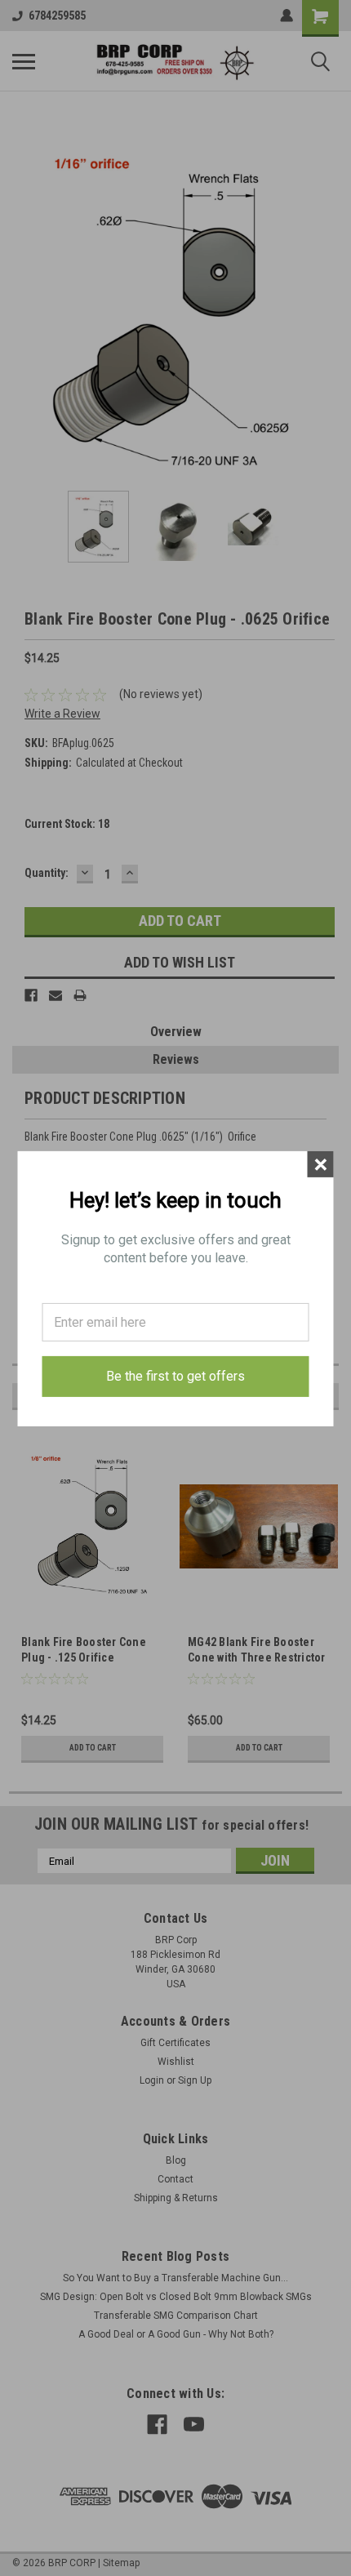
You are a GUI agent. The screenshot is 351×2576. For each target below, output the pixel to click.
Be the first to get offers (175, 1376)
